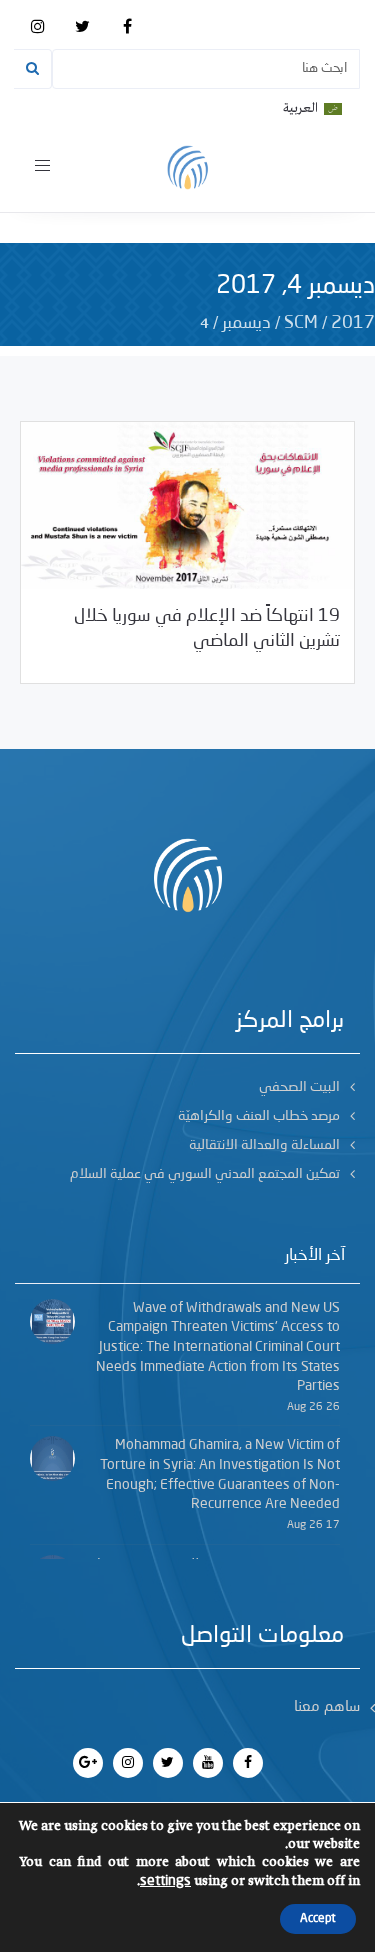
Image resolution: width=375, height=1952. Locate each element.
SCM (301, 323)
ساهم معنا (327, 1707)
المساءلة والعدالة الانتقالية (264, 1145)
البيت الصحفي (299, 1087)
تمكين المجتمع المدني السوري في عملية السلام (205, 1174)
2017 (353, 323)
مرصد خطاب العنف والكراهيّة (259, 1116)
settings (165, 1881)
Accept (318, 1919)
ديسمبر (246, 323)
